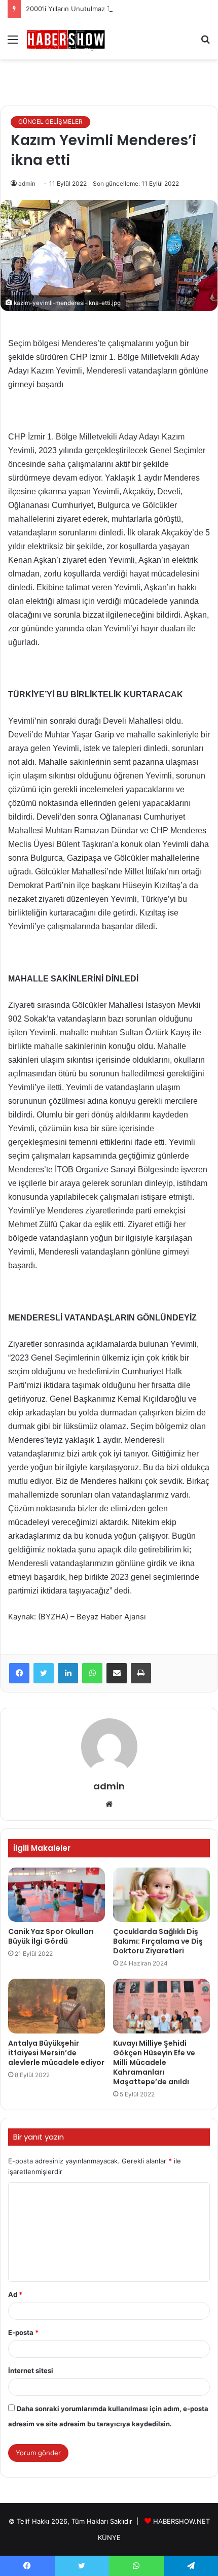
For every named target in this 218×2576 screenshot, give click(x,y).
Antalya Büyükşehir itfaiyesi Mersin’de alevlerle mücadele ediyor (56, 2053)
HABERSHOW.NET (181, 2521)
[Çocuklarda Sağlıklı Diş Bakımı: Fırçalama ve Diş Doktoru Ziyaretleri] (161, 1895)
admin (27, 183)
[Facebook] (19, 1673)
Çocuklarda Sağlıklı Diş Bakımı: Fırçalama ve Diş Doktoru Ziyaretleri (158, 1941)
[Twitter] (44, 1673)
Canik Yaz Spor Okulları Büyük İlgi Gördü (51, 1936)
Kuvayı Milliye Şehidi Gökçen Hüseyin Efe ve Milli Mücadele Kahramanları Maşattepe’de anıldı (154, 2062)
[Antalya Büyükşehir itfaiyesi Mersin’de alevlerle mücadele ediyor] (57, 2006)
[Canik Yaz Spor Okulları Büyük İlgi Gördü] (57, 1895)
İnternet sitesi (31, 2370)
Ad (15, 2294)
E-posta (23, 2332)
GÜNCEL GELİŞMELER (50, 122)
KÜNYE (109, 2537)
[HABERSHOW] (66, 39)
